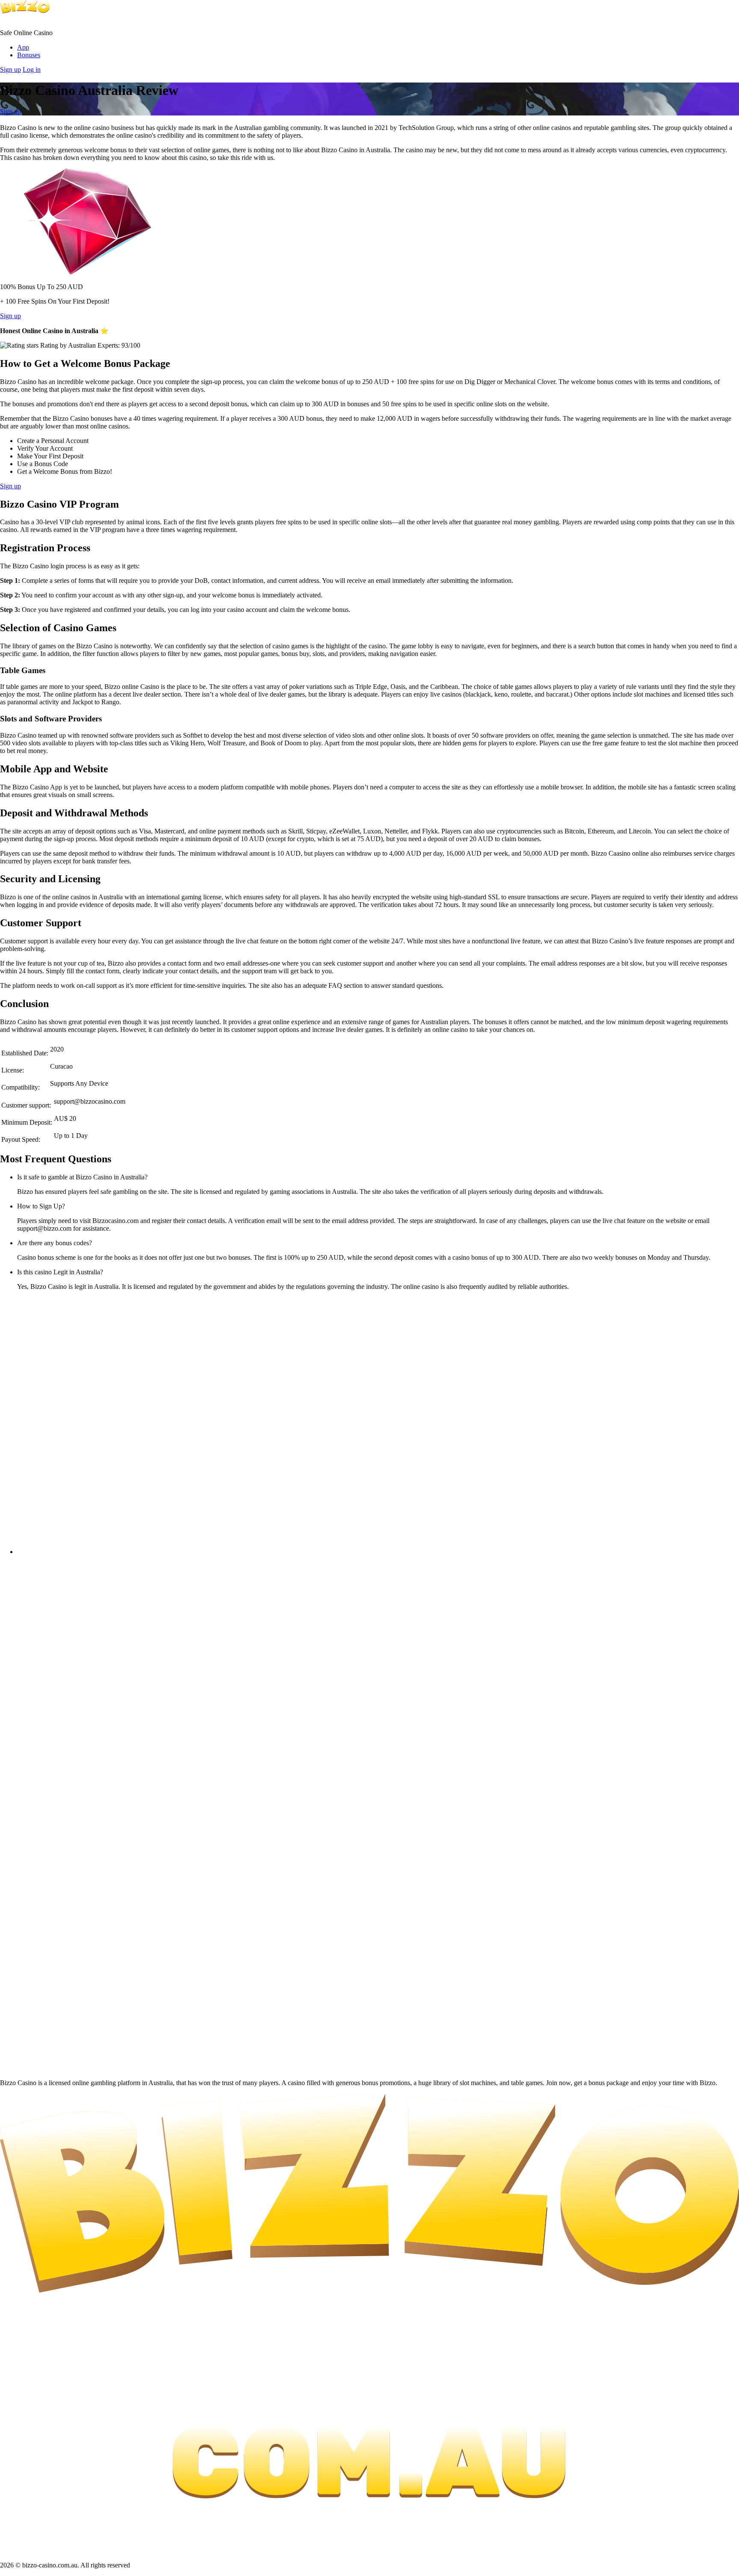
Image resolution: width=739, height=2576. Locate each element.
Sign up (10, 69)
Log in (32, 69)
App (23, 47)
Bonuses (29, 55)
